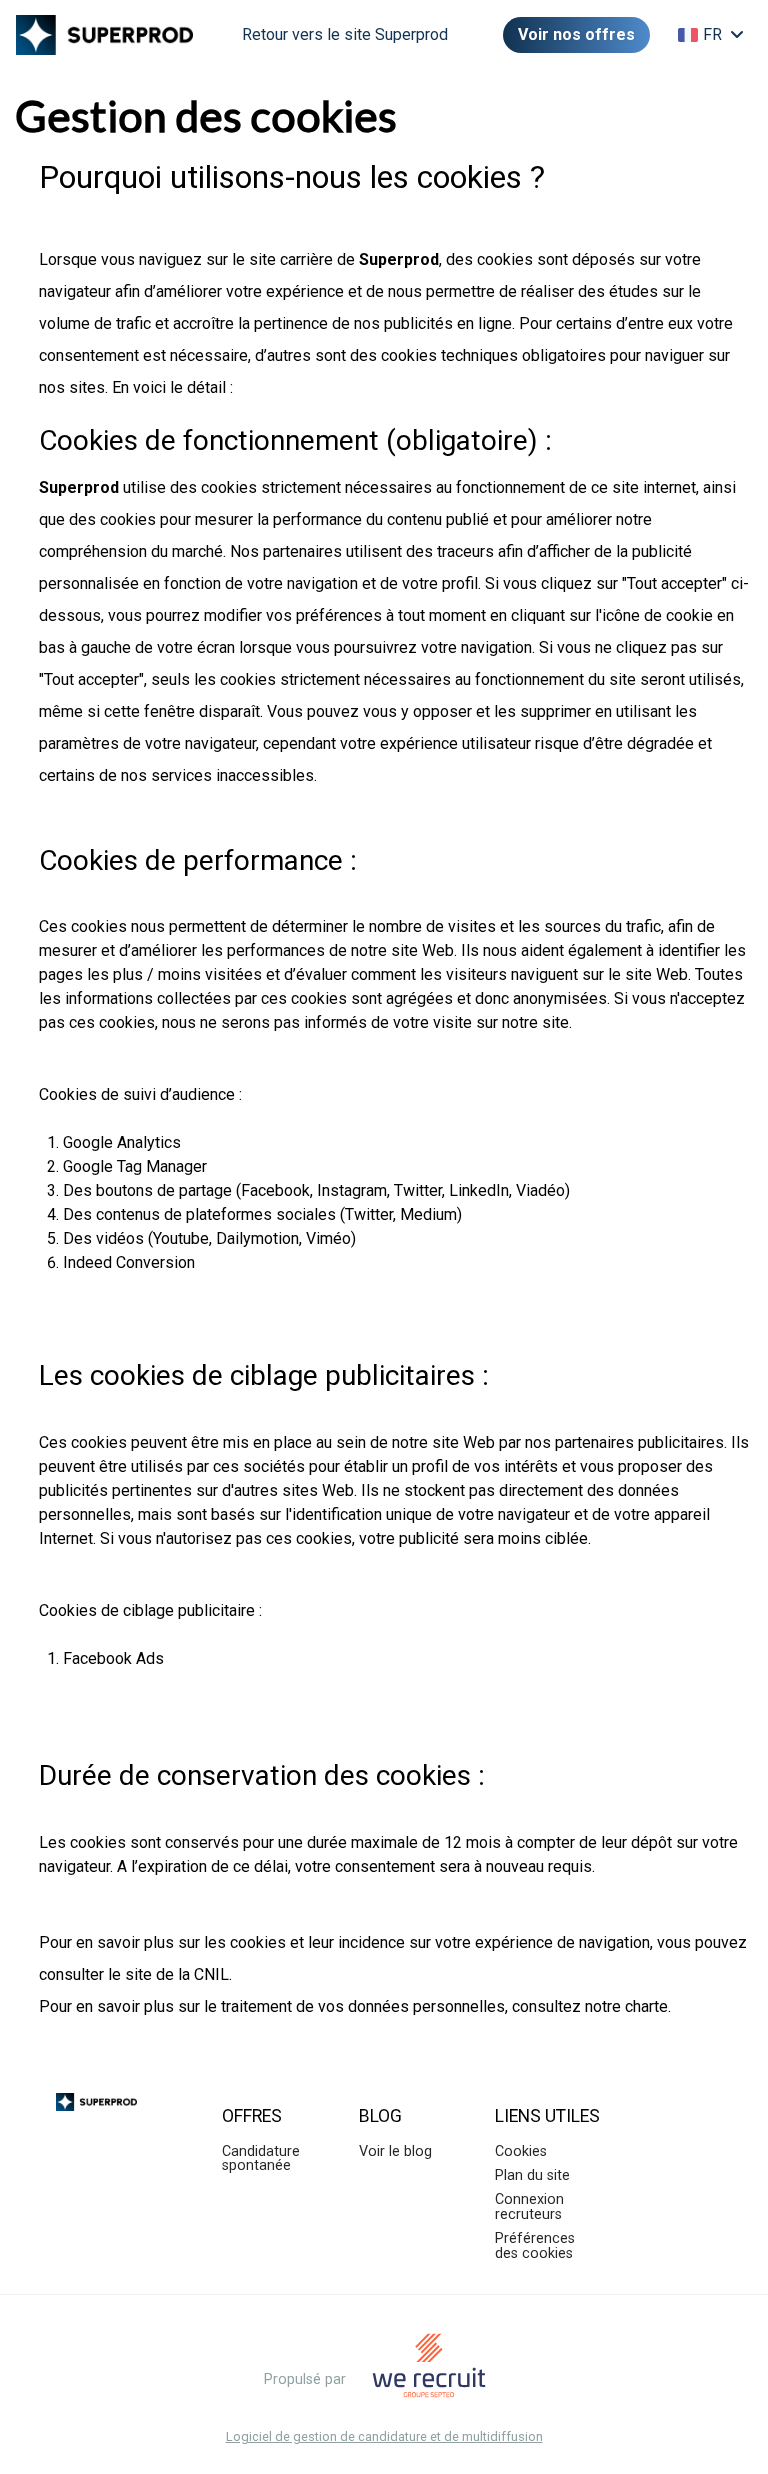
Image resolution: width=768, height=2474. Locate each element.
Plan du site (532, 2175)
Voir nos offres (576, 34)
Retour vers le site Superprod (345, 34)
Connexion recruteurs (529, 2206)
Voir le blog (395, 2151)
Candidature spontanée (261, 2158)
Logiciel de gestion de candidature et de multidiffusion (384, 2437)
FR (712, 34)
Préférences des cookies (535, 2245)
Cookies (521, 2151)
